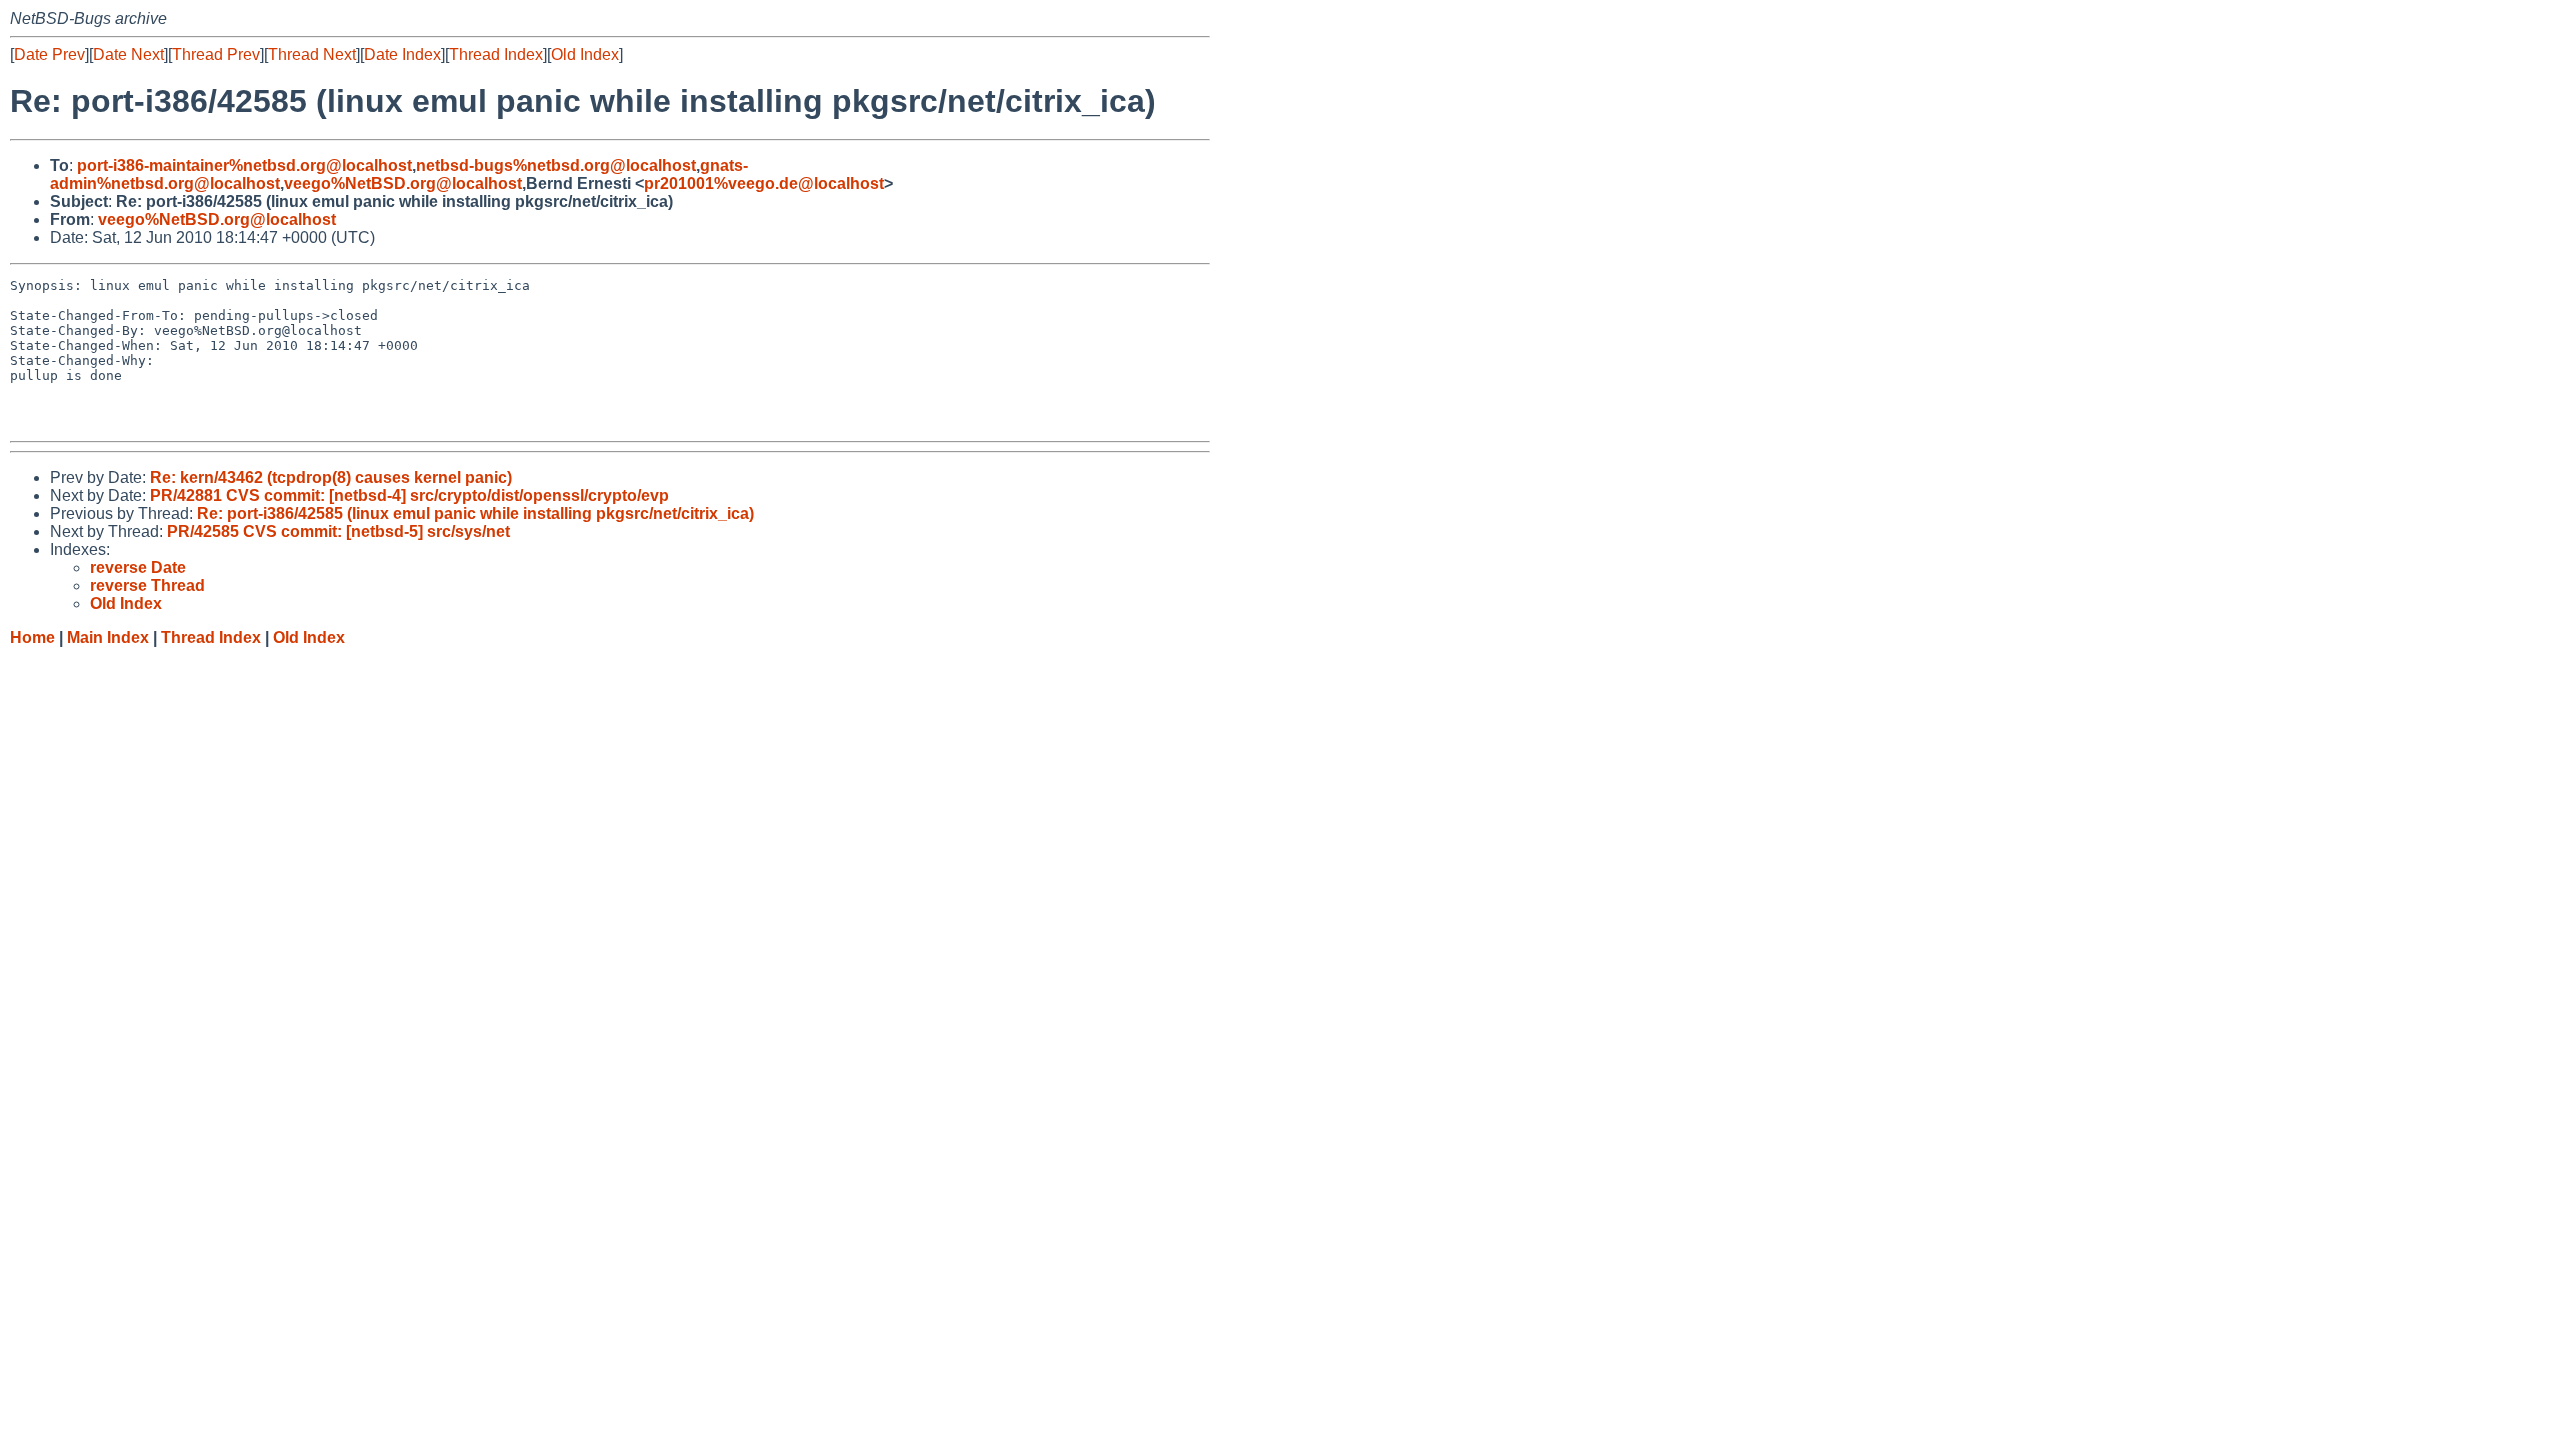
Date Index (402, 54)
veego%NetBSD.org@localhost (403, 183)
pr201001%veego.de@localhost (764, 183)
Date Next (128, 54)
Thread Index (496, 54)
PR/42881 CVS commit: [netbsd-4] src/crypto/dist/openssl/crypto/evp (409, 495)
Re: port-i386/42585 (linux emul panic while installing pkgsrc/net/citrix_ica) (475, 513)
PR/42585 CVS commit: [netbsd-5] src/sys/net (338, 531)
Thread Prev (216, 54)
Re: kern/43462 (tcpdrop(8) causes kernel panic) (331, 477)
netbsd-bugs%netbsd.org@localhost (556, 165)
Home (32, 637)
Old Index (585, 54)
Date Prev (49, 54)
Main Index (108, 637)
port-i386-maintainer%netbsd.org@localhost (244, 165)
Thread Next (312, 54)
